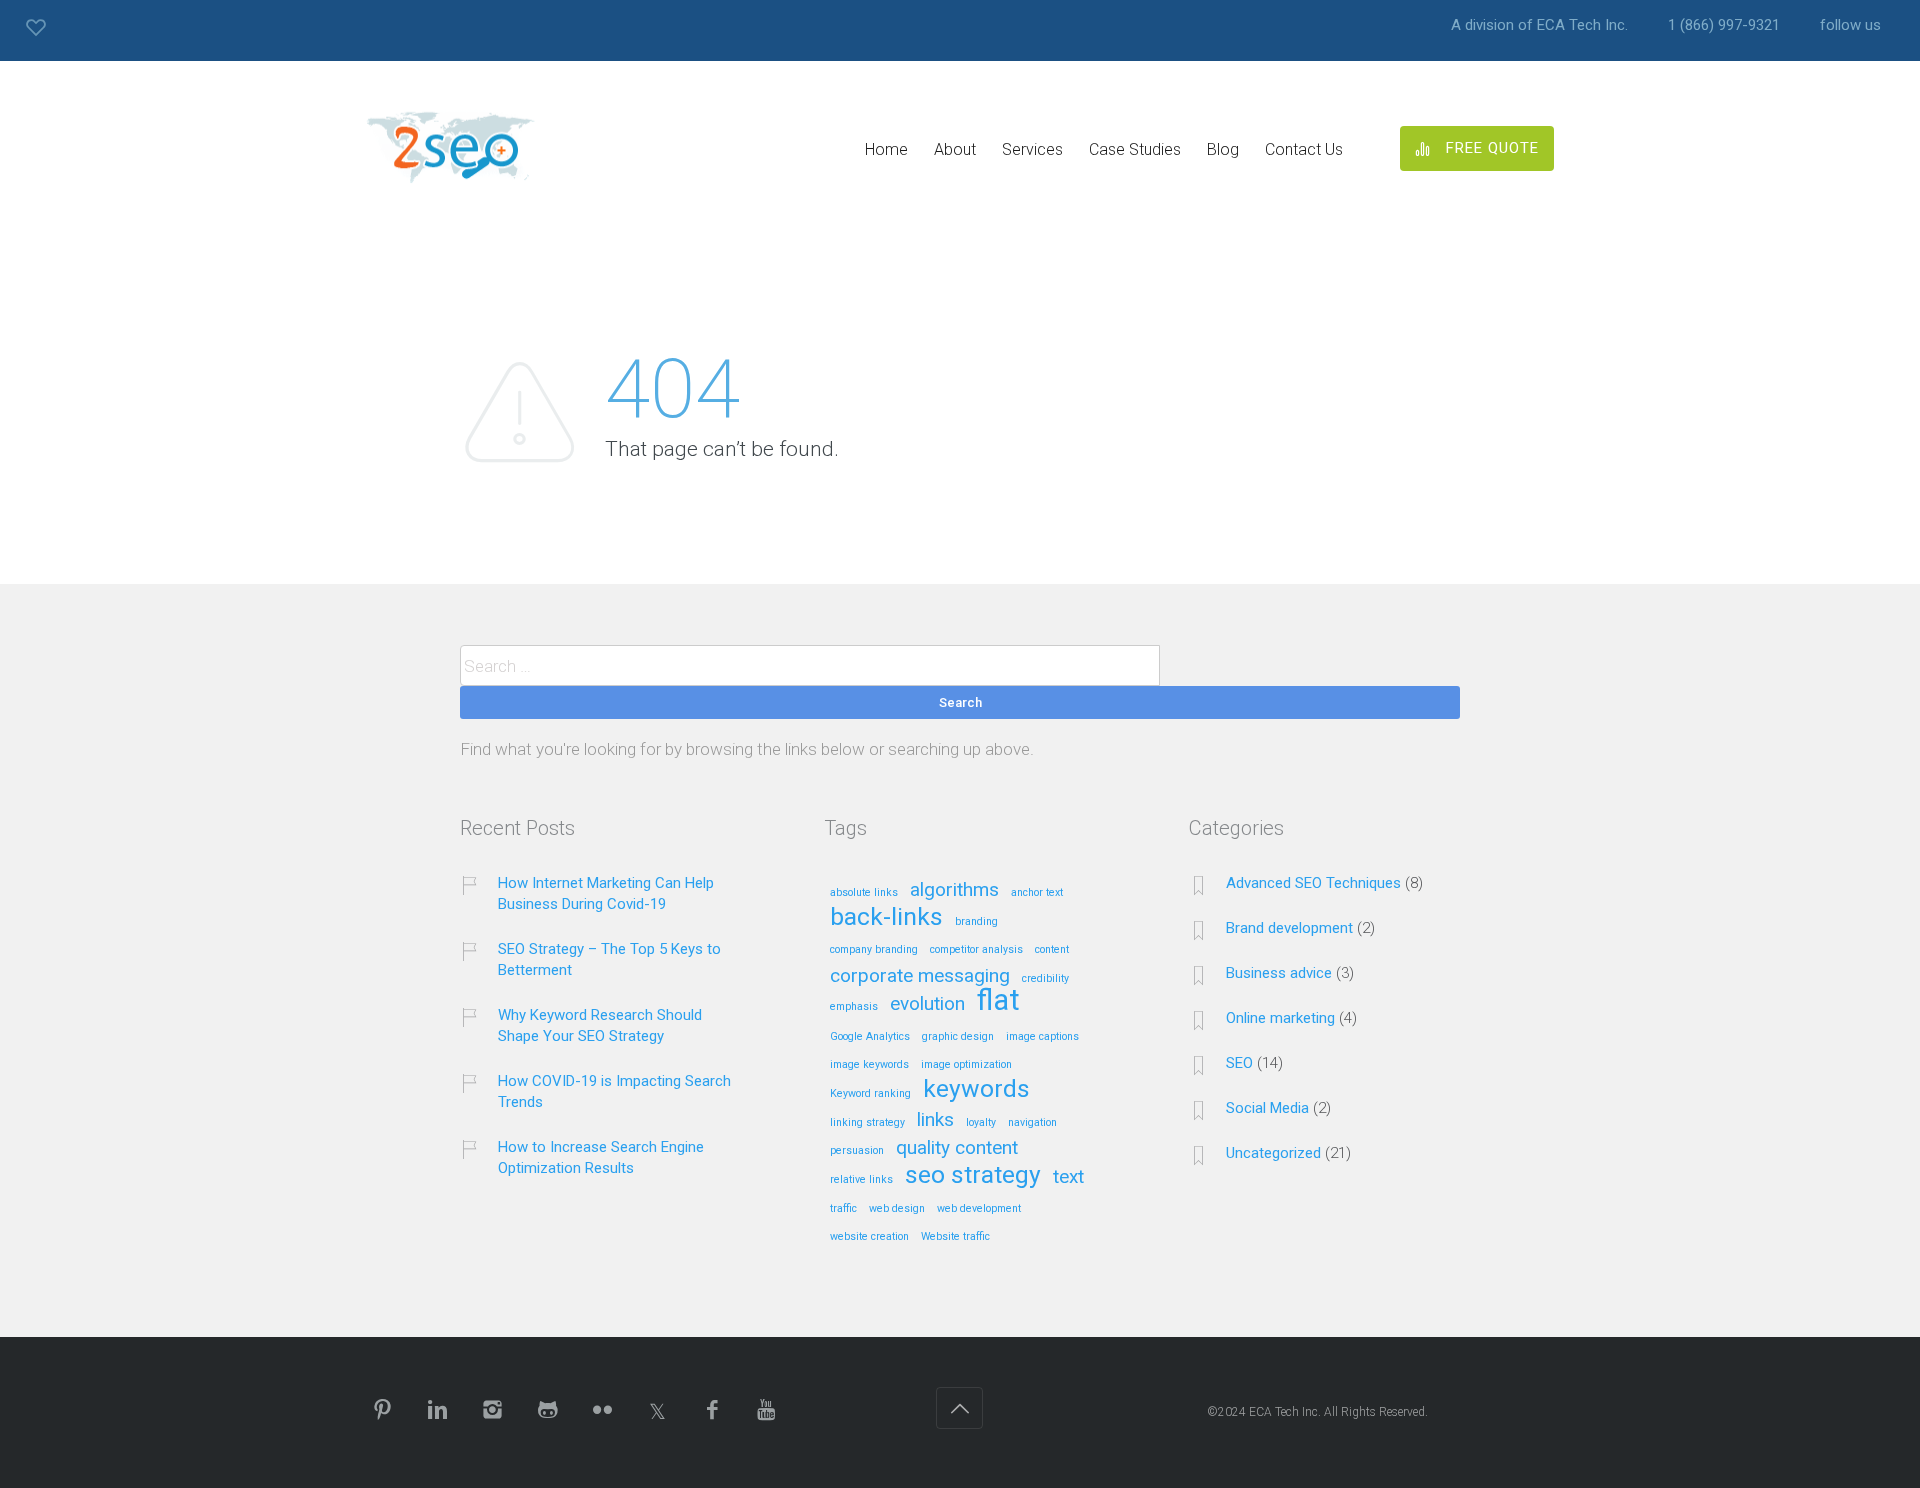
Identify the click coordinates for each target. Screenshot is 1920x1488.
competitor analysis (976, 950)
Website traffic (955, 1237)
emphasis (854, 1007)
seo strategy (973, 1176)
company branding (874, 950)
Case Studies (1135, 149)
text (1068, 1177)
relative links (861, 1180)
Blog (1223, 149)
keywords (976, 1090)
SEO (1239, 1063)
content (1052, 950)
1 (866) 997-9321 (1724, 25)
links (935, 1120)
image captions (1042, 1037)
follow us (1850, 25)
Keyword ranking (870, 1094)
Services (1032, 149)
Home (886, 149)
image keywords (869, 1065)
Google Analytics (870, 1037)
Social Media (1267, 1108)
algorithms (954, 890)
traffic (843, 1209)
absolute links (864, 893)
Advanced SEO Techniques (1313, 883)
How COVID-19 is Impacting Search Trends (614, 1091)
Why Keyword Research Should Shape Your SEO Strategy (600, 1025)
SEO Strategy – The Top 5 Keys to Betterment (609, 959)
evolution (927, 1004)
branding (976, 922)
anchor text (1037, 893)
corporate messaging (920, 976)
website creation (869, 1237)
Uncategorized (1273, 1153)
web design (897, 1209)
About (955, 149)
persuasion (857, 1151)
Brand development (1289, 928)
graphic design (958, 1037)
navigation (1032, 1123)
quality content (957, 1148)
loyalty (981, 1123)
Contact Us (1304, 149)
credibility (1045, 979)
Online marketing (1280, 1018)
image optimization (966, 1065)
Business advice (1279, 973)
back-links (886, 918)
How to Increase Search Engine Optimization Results (601, 1157)
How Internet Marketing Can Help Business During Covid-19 (606, 893)
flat (998, 1001)
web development (979, 1209)
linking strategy (867, 1123)
